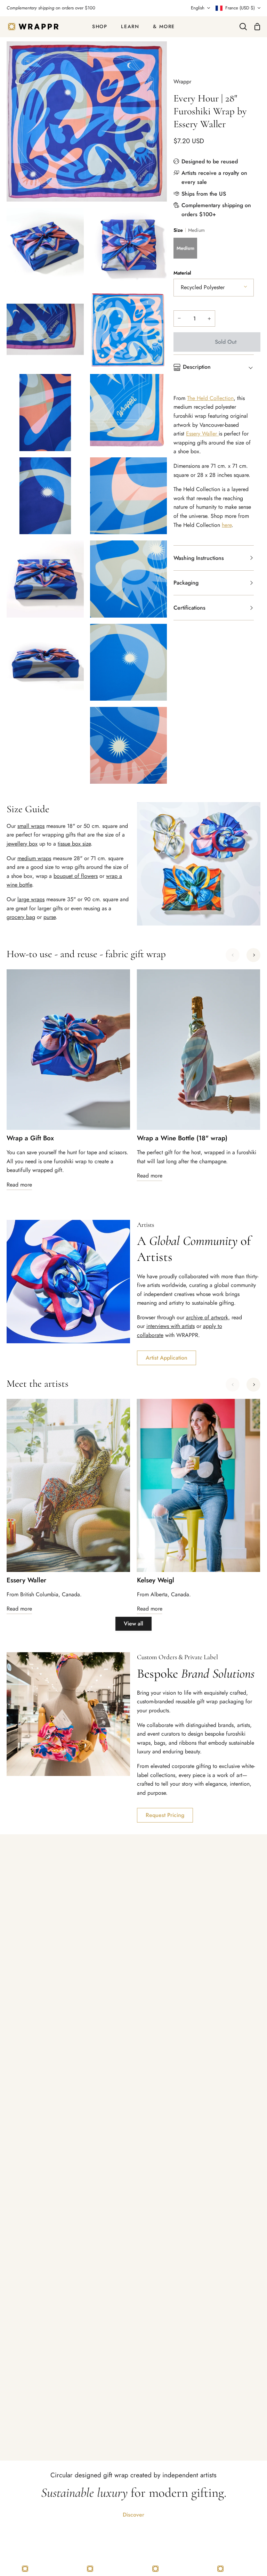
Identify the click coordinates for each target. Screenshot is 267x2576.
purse (50, 917)
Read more (19, 1185)
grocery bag (21, 917)
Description (197, 367)
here (227, 525)
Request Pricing (165, 1815)
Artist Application (167, 1358)
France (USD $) (240, 8)
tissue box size (74, 844)
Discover (133, 2515)
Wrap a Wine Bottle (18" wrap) (182, 1138)
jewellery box (22, 844)
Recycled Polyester (203, 287)
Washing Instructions (199, 558)
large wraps (31, 899)
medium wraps (34, 858)
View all (133, 1624)
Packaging (186, 583)
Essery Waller (201, 434)
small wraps (31, 826)
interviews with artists (171, 1326)
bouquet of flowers (76, 876)
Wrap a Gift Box (30, 1138)
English (198, 8)
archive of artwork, (208, 1317)
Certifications (189, 608)
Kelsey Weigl (156, 1580)
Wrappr (182, 81)
